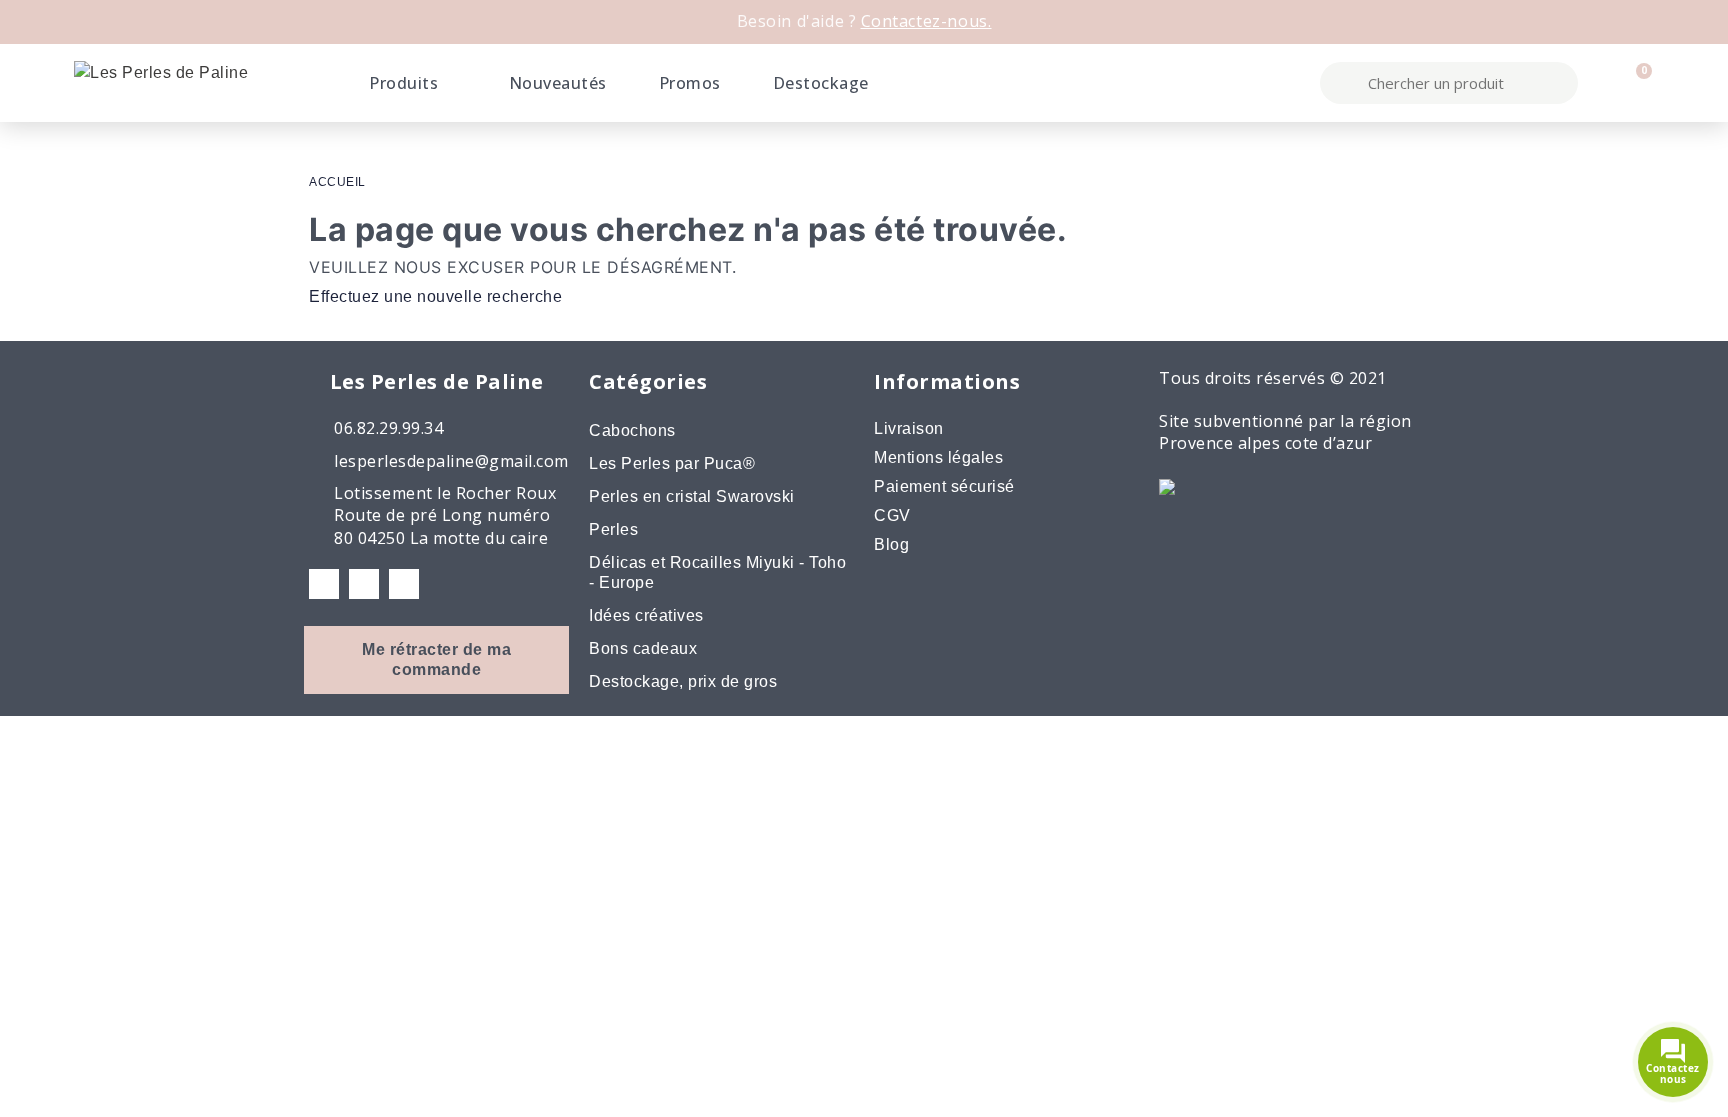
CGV (892, 515)
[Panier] (1635, 83)
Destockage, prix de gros (683, 681)
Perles (613, 529)
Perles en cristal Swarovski (692, 496)
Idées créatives (646, 615)
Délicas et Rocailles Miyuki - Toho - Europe (717, 572)
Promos (690, 83)
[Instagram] (364, 584)
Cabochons (632, 430)
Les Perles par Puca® (672, 463)
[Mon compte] (1601, 83)
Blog (891, 544)
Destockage (821, 83)
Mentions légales (938, 457)
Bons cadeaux (643, 648)
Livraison (909, 428)
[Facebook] (324, 584)
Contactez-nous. (926, 21)
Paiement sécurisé (944, 486)
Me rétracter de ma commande (436, 659)
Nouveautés (558, 83)
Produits (403, 83)
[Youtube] (404, 584)
